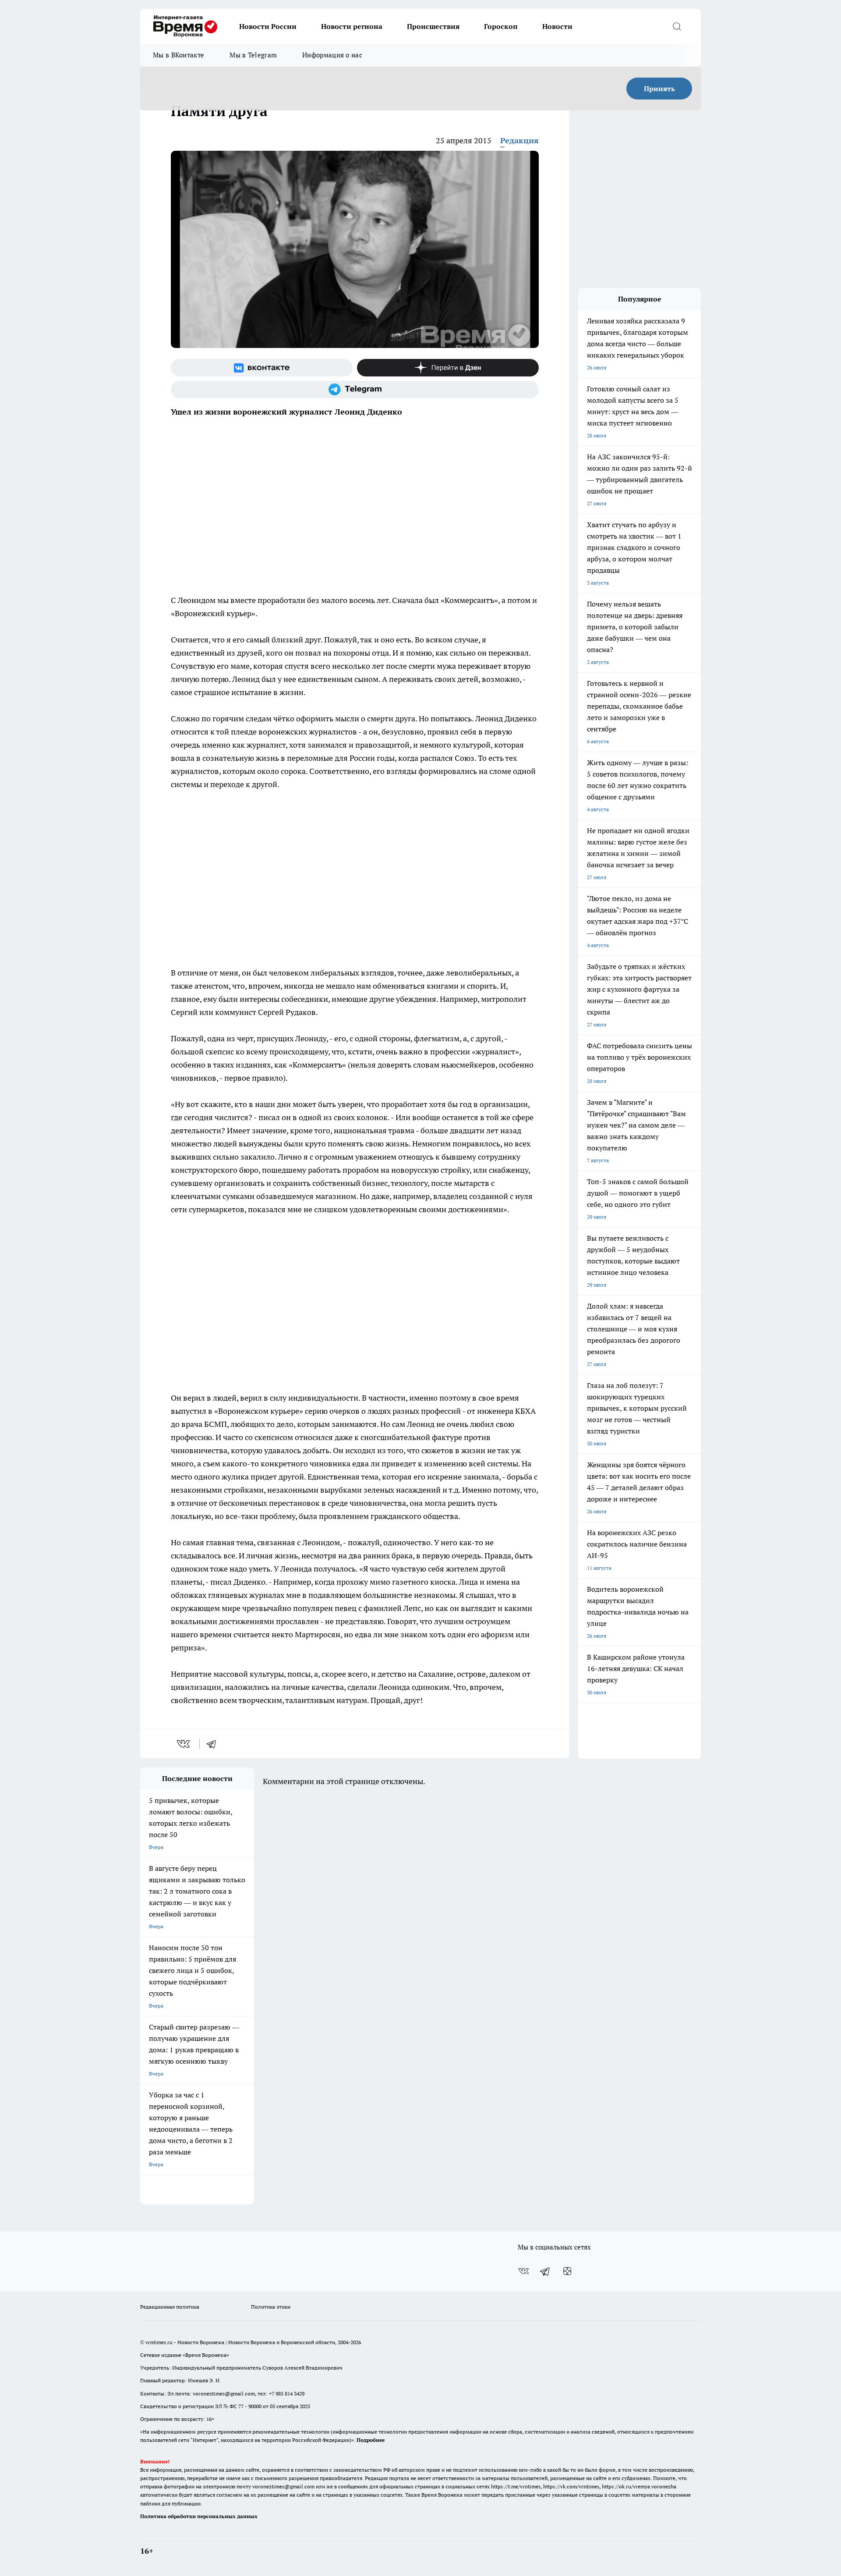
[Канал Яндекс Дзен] (448, 368)
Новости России (268, 26)
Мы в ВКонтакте (178, 55)
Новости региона (352, 26)
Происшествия (433, 26)
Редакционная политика (170, 2307)
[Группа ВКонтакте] (262, 368)
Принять (659, 89)
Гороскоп (501, 26)
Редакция (519, 140)
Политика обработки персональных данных (199, 2516)
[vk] (184, 1744)
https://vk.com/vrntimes (571, 2486)
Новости (557, 26)
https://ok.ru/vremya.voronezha (639, 2486)
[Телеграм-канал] (355, 390)
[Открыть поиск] (677, 26)
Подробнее (371, 2440)
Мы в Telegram (253, 55)
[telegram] (214, 1744)
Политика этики (271, 2307)
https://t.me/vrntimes (516, 2486)
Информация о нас (332, 55)
